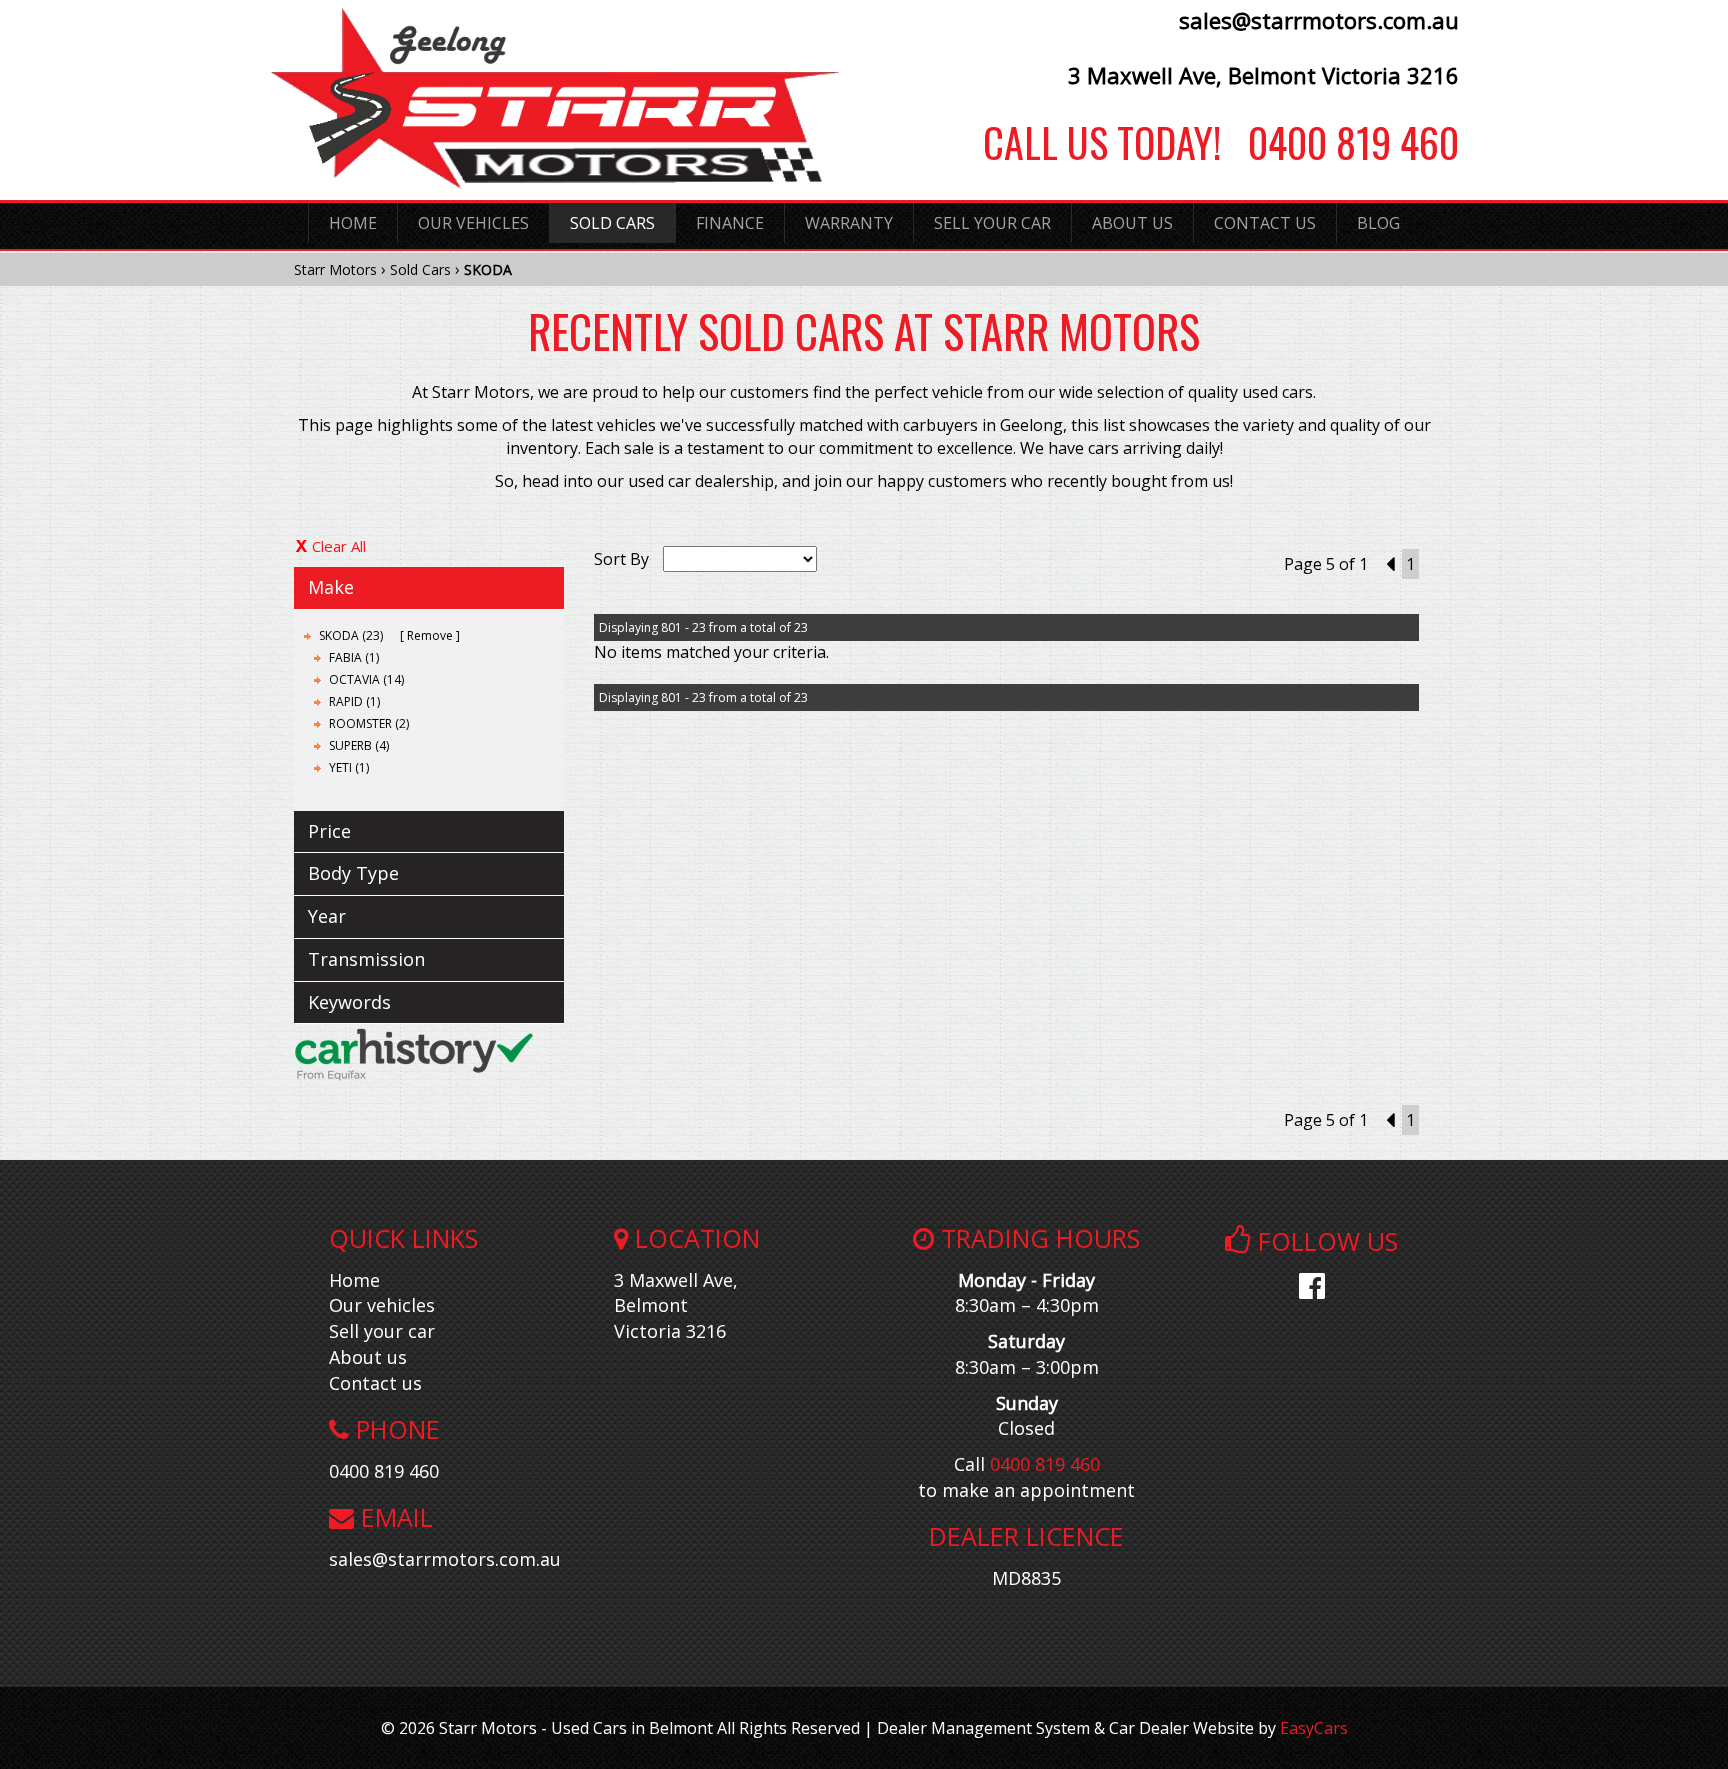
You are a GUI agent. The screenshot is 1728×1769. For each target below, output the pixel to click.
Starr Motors (335, 269)
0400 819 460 (1340, 142)
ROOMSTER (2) (369, 723)
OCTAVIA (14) (366, 679)
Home (353, 223)
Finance (730, 223)
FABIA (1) (354, 657)
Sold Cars (612, 223)
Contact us (375, 1383)
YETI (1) (349, 767)
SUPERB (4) (359, 745)
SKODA (488, 269)
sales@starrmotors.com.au (1319, 20)
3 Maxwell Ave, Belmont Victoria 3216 (1263, 75)
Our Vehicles (473, 223)
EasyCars (1314, 1728)
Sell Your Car (992, 223)
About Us (1132, 223)
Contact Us (1265, 223)
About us (368, 1357)
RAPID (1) (354, 701)
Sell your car (382, 1331)
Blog (1378, 223)
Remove (430, 635)
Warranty (849, 223)
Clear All (339, 546)
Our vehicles (382, 1305)
